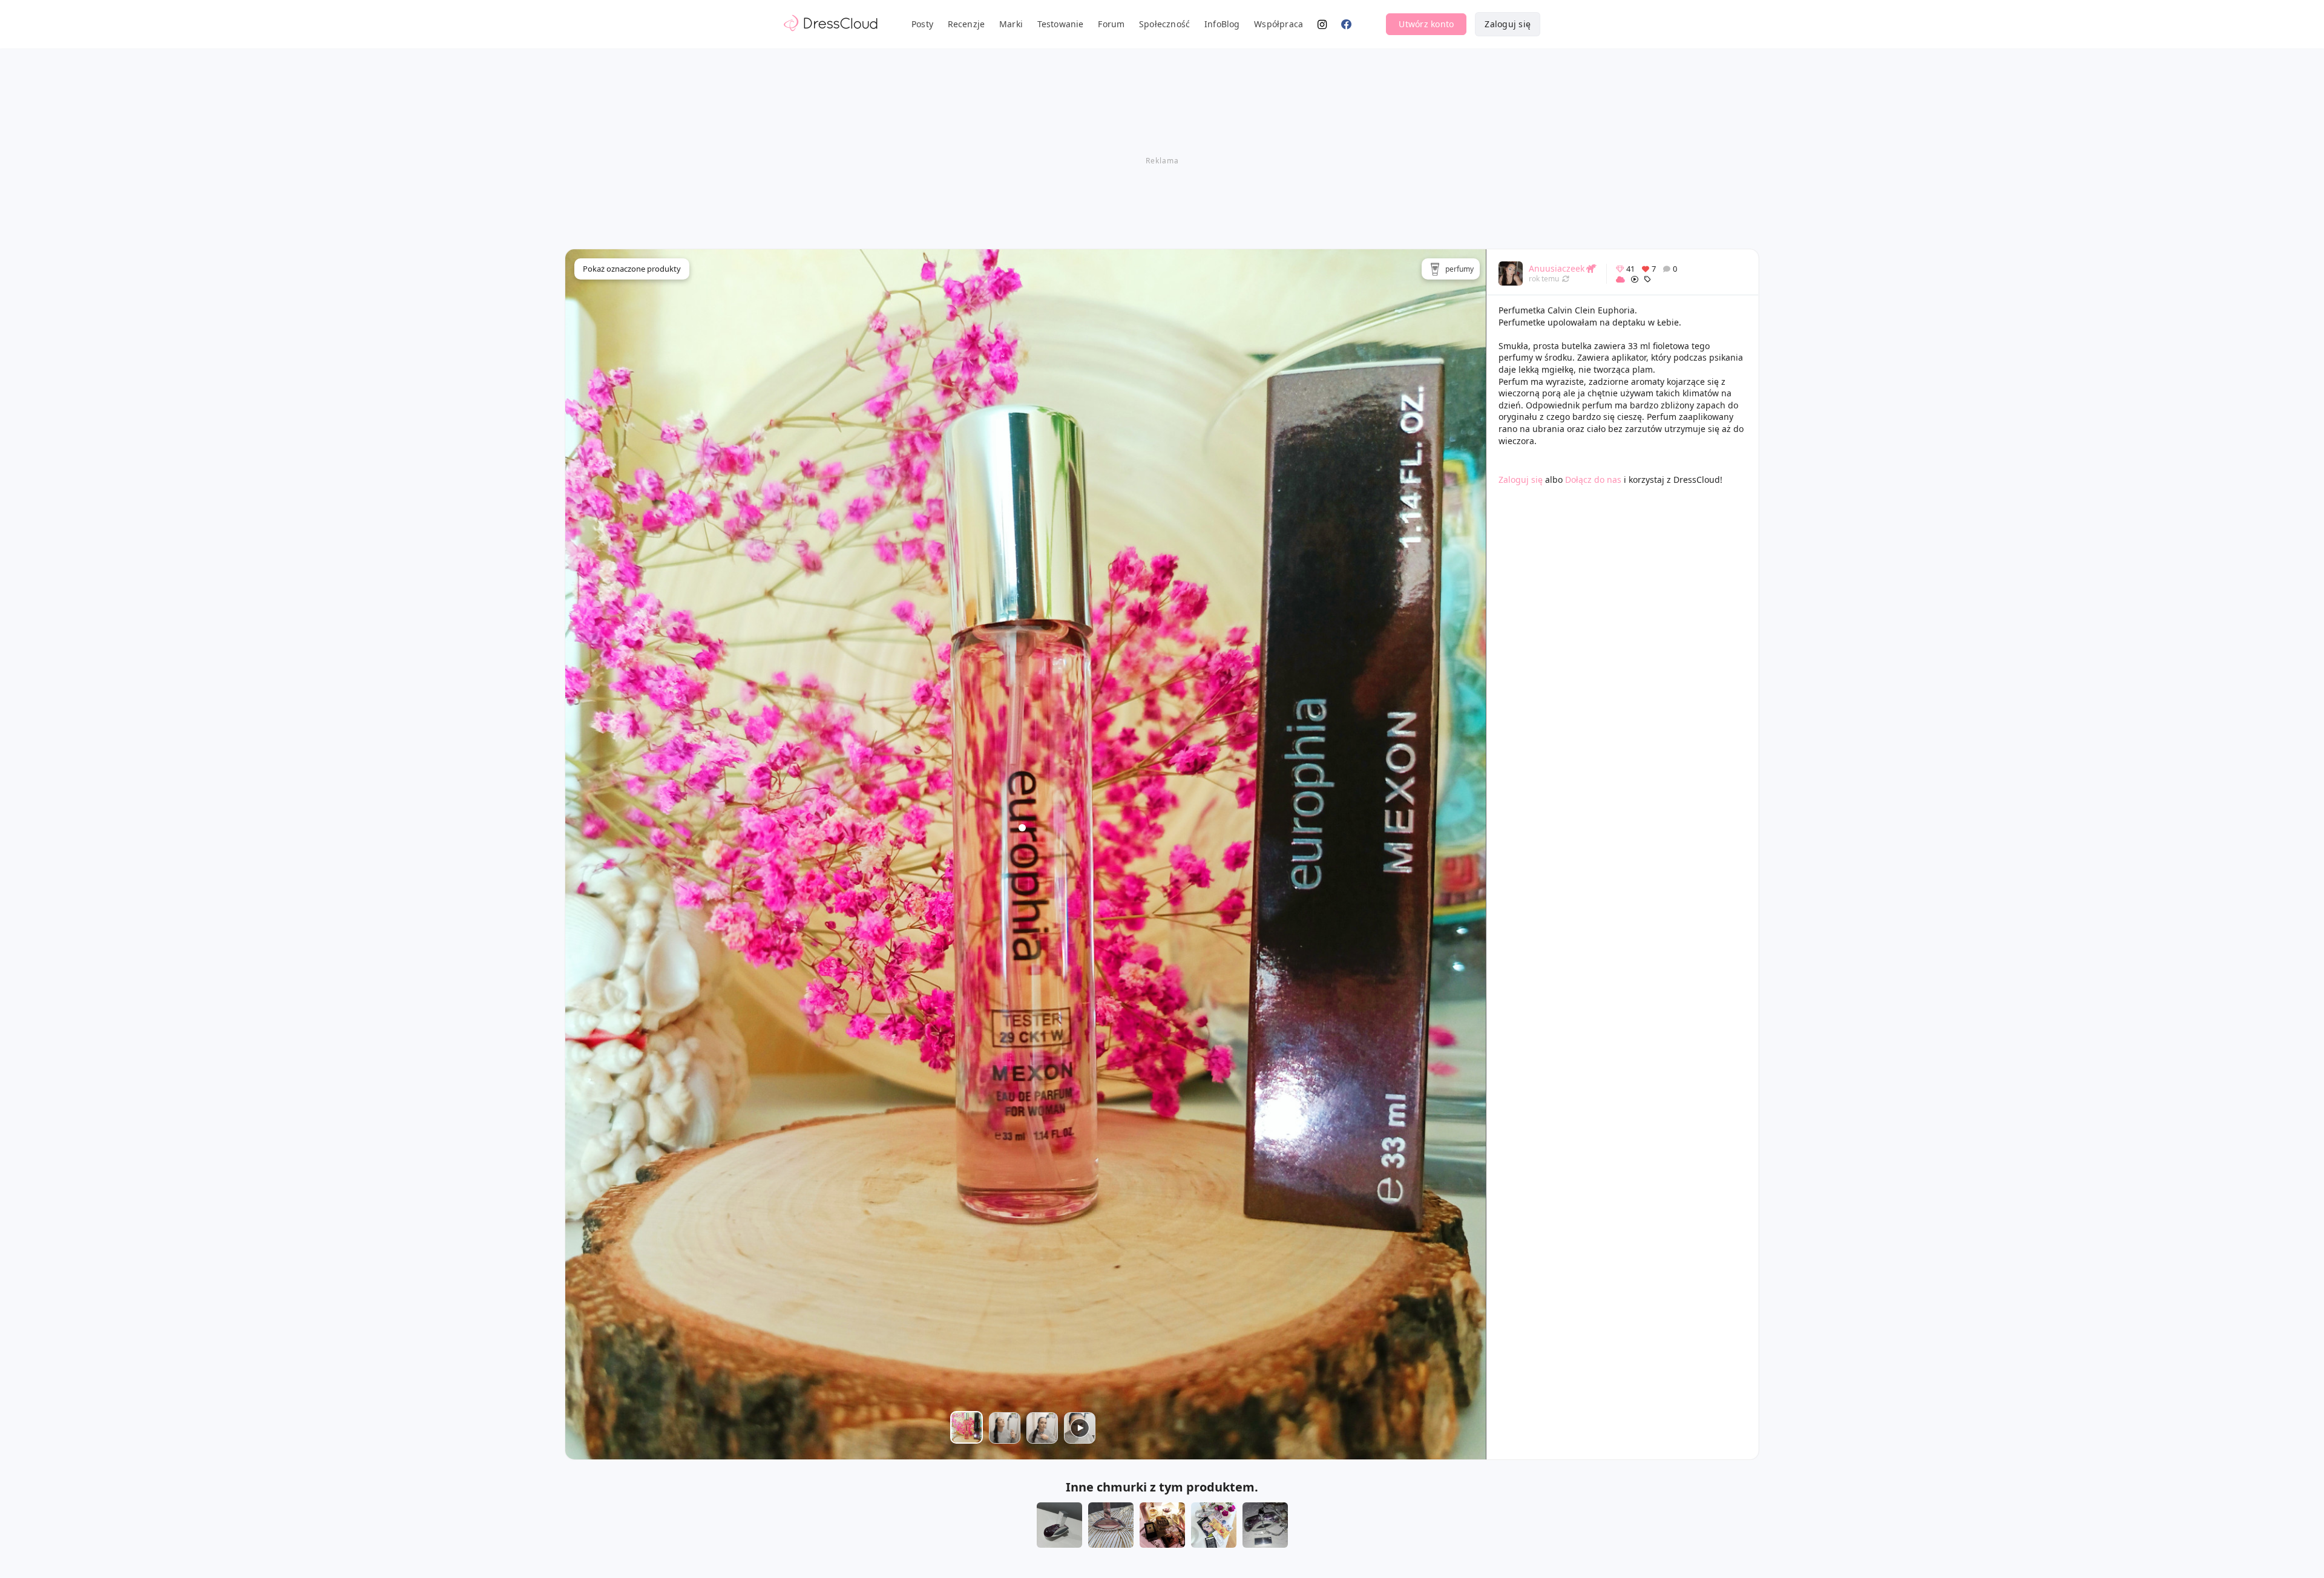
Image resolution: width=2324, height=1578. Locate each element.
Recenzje (967, 24)
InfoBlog (1222, 24)
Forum (1111, 24)
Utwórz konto (1426, 24)
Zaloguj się (1508, 24)
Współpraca (1279, 24)
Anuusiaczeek (1557, 268)
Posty (922, 24)
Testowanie (1061, 24)
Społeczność (1164, 24)
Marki (1011, 24)
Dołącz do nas (1593, 480)
